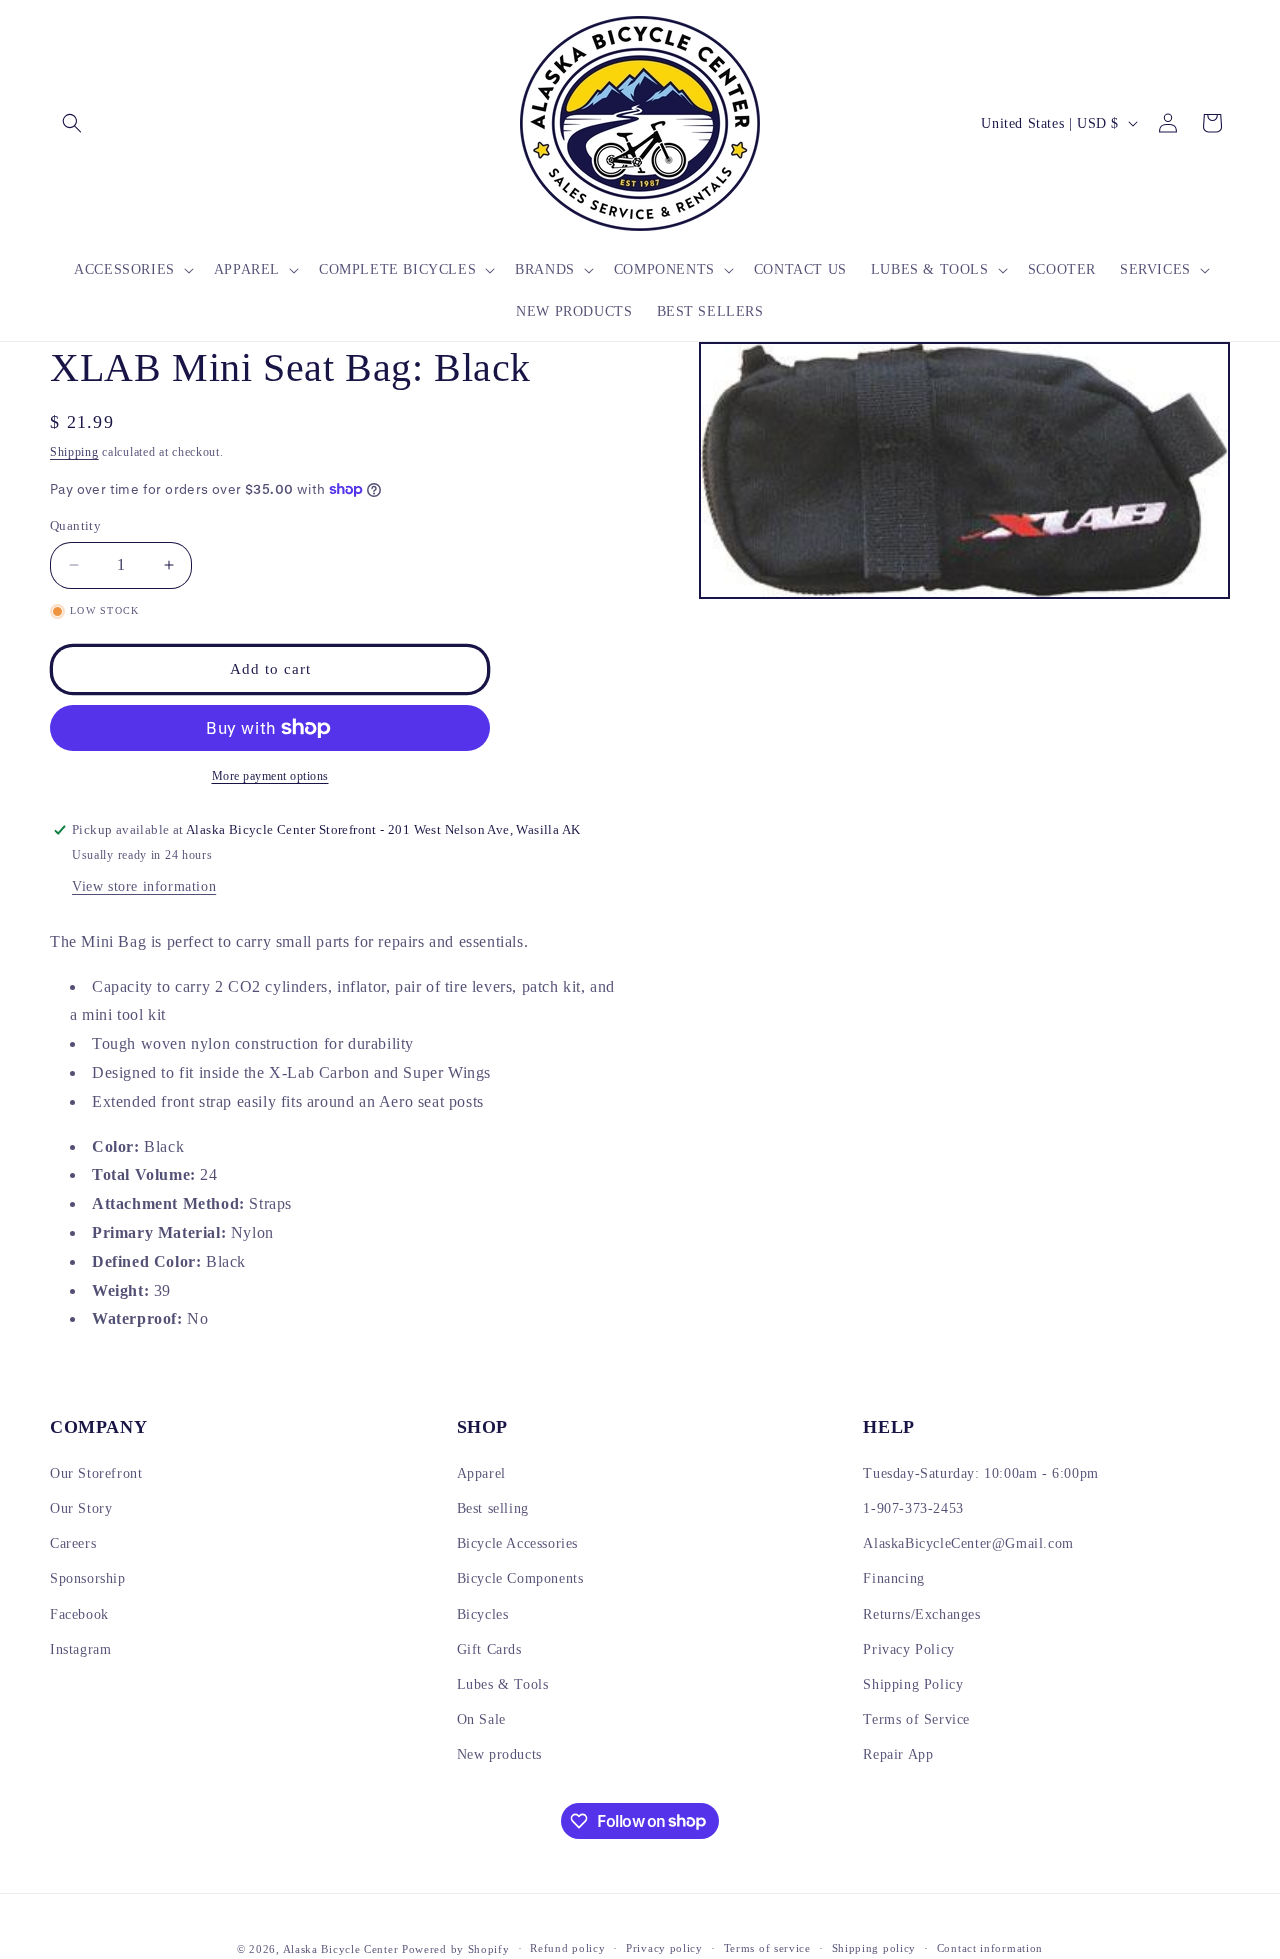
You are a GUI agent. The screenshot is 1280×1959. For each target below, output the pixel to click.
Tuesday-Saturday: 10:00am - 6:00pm (980, 1473)
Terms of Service (916, 1719)
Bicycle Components (520, 1578)
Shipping (74, 452)
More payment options (270, 776)
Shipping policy (874, 1948)
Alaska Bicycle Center (341, 1949)
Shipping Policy (913, 1684)
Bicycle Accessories (517, 1543)
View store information (144, 886)
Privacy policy (664, 1948)
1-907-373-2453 (913, 1508)
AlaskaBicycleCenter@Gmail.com (968, 1543)
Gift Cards (489, 1649)
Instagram (80, 1649)
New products (499, 1754)
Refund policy (567, 1948)
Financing (893, 1578)
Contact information (990, 1948)
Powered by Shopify (456, 1949)
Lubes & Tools (503, 1684)
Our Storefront (96, 1473)
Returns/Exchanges (921, 1614)
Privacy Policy (908, 1649)
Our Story (81, 1508)
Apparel (481, 1473)
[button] (72, 123)
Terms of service (767, 1948)
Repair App (898, 1754)
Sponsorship (88, 1578)
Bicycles (483, 1614)
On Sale (481, 1719)
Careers (73, 1543)
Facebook (79, 1614)
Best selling (493, 1508)
